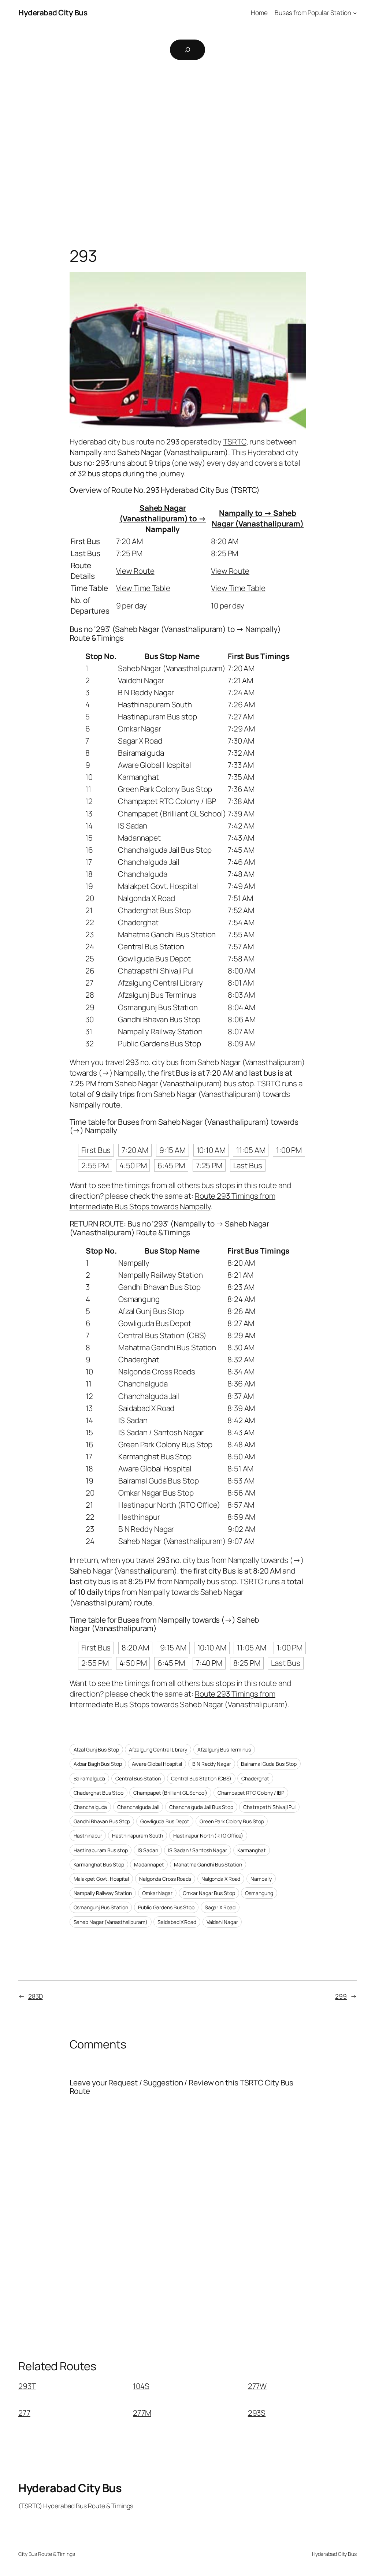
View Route (135, 571)
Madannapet (149, 1864)
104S (141, 2386)
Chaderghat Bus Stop (99, 1793)
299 (341, 1996)
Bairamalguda (90, 1778)
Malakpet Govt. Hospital (101, 1879)
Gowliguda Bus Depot (165, 1821)
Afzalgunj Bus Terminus (224, 1749)
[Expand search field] (187, 50)
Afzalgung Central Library (158, 1749)
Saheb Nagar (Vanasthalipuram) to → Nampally (163, 518)
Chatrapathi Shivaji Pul (269, 1807)
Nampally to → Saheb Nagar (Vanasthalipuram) (258, 518)
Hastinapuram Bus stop (101, 1850)
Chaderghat (255, 1778)
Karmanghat (252, 1850)
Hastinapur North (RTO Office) (208, 1836)
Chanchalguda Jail (138, 1807)
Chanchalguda (90, 1807)
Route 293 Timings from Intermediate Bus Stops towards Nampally (172, 1201)
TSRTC (235, 442)
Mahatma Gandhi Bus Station (208, 1864)
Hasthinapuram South (138, 1836)
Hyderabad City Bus (53, 12)
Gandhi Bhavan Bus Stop (102, 1821)
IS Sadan (148, 1850)
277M (142, 2413)
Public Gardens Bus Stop (166, 1907)
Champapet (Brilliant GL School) (170, 1793)
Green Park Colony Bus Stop (232, 1821)
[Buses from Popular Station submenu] (355, 12)
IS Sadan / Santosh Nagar (198, 1850)
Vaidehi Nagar (222, 1922)
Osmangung (259, 1893)
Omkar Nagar (157, 1893)
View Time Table (143, 588)
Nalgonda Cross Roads (165, 1879)
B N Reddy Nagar (212, 1764)
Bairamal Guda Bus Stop (269, 1764)
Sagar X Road (220, 1907)
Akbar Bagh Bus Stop (98, 1764)
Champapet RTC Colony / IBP (251, 1793)
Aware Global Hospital (157, 1764)
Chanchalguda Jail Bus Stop (201, 1807)
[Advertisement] (187, 144)
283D (36, 1996)
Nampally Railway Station (103, 1893)
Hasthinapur (88, 1836)
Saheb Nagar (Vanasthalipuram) (111, 1922)
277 (24, 2413)
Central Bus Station (138, 1778)
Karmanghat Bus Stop (99, 1864)
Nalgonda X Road (221, 1879)
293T (27, 2386)
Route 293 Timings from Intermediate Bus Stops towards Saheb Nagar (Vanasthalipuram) (179, 1699)
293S (257, 2413)
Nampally (261, 1879)
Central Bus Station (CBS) (201, 1778)
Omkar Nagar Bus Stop (209, 1893)
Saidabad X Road (177, 1922)
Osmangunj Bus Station (101, 1907)
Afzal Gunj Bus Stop (96, 1749)
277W (257, 2386)
